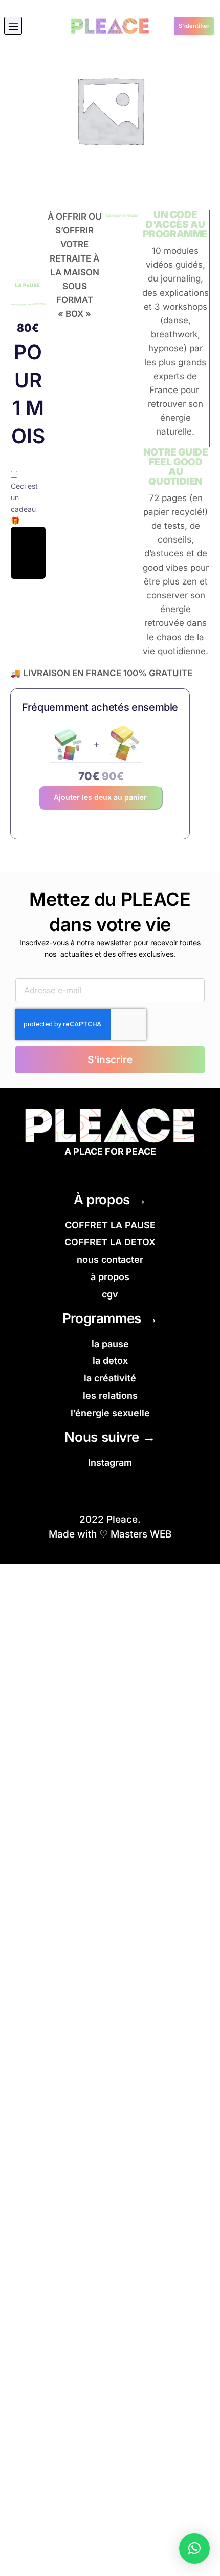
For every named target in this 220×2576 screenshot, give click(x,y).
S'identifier (194, 26)
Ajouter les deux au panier (100, 797)
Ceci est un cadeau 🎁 (24, 503)
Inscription (28, 553)
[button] (13, 26)
